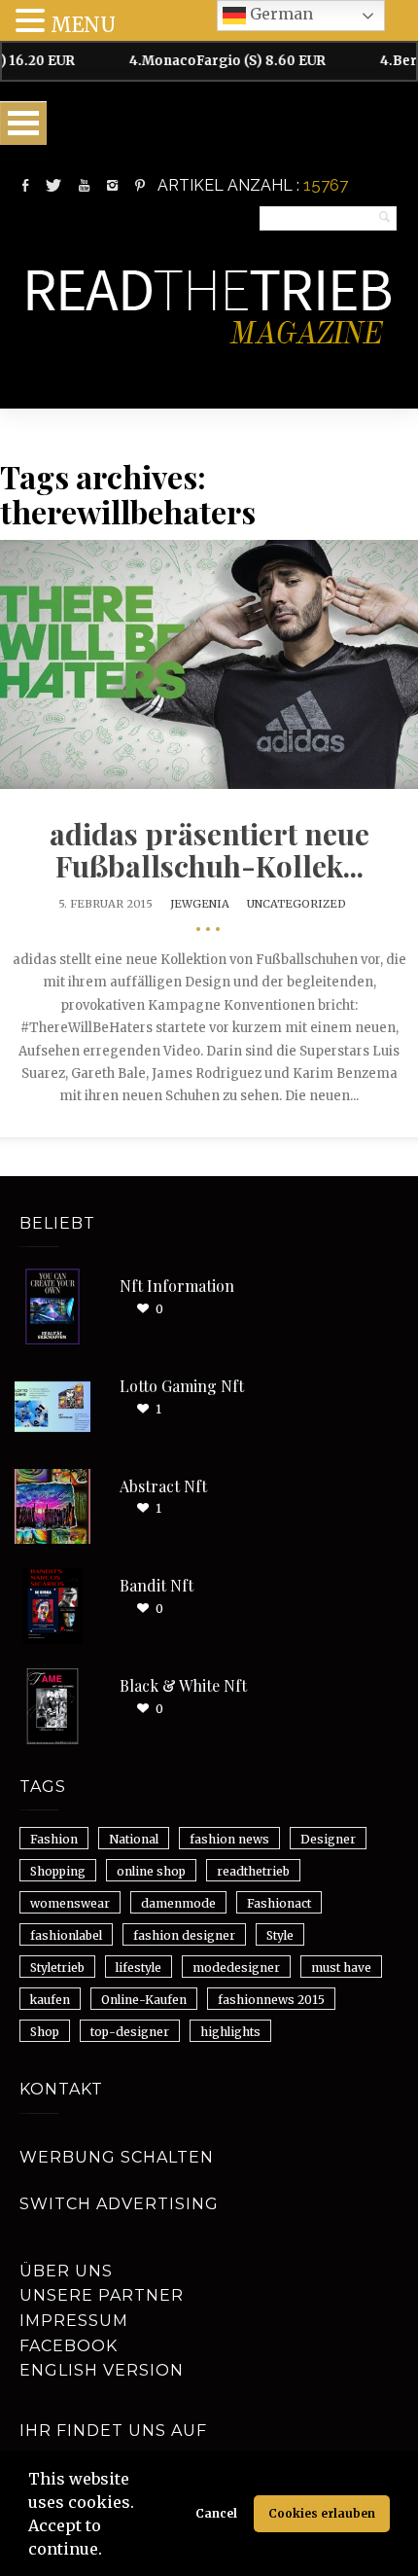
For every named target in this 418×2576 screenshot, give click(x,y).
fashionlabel (66, 1935)
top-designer (130, 2032)
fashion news (229, 1839)
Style (280, 1935)
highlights (230, 2032)
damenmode (178, 1903)
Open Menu (23, 123)
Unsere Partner (102, 2295)
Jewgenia (200, 904)
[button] (109, 2552)
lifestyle (139, 1968)
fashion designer (184, 1935)
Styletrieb (57, 1968)
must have (341, 1968)
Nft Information (177, 1286)
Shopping (58, 1871)
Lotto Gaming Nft (182, 1386)
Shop (45, 2032)
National (134, 1839)
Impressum (74, 2321)
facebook (69, 2346)
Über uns (66, 2271)
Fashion (54, 1839)
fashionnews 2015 (271, 2000)
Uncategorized (296, 904)
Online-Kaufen (144, 2000)
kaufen (50, 2000)
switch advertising (119, 2204)
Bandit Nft (157, 1585)
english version (102, 2370)
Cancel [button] (216, 2513)
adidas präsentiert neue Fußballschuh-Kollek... (209, 850)
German (279, 14)
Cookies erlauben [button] (322, 2513)
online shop (151, 1871)
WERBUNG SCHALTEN (117, 2157)
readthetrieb (253, 1871)
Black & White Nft (183, 1685)
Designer (328, 1839)
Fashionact (279, 1903)
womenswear (70, 1903)
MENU (83, 25)
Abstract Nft (163, 1486)
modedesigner (236, 1968)
